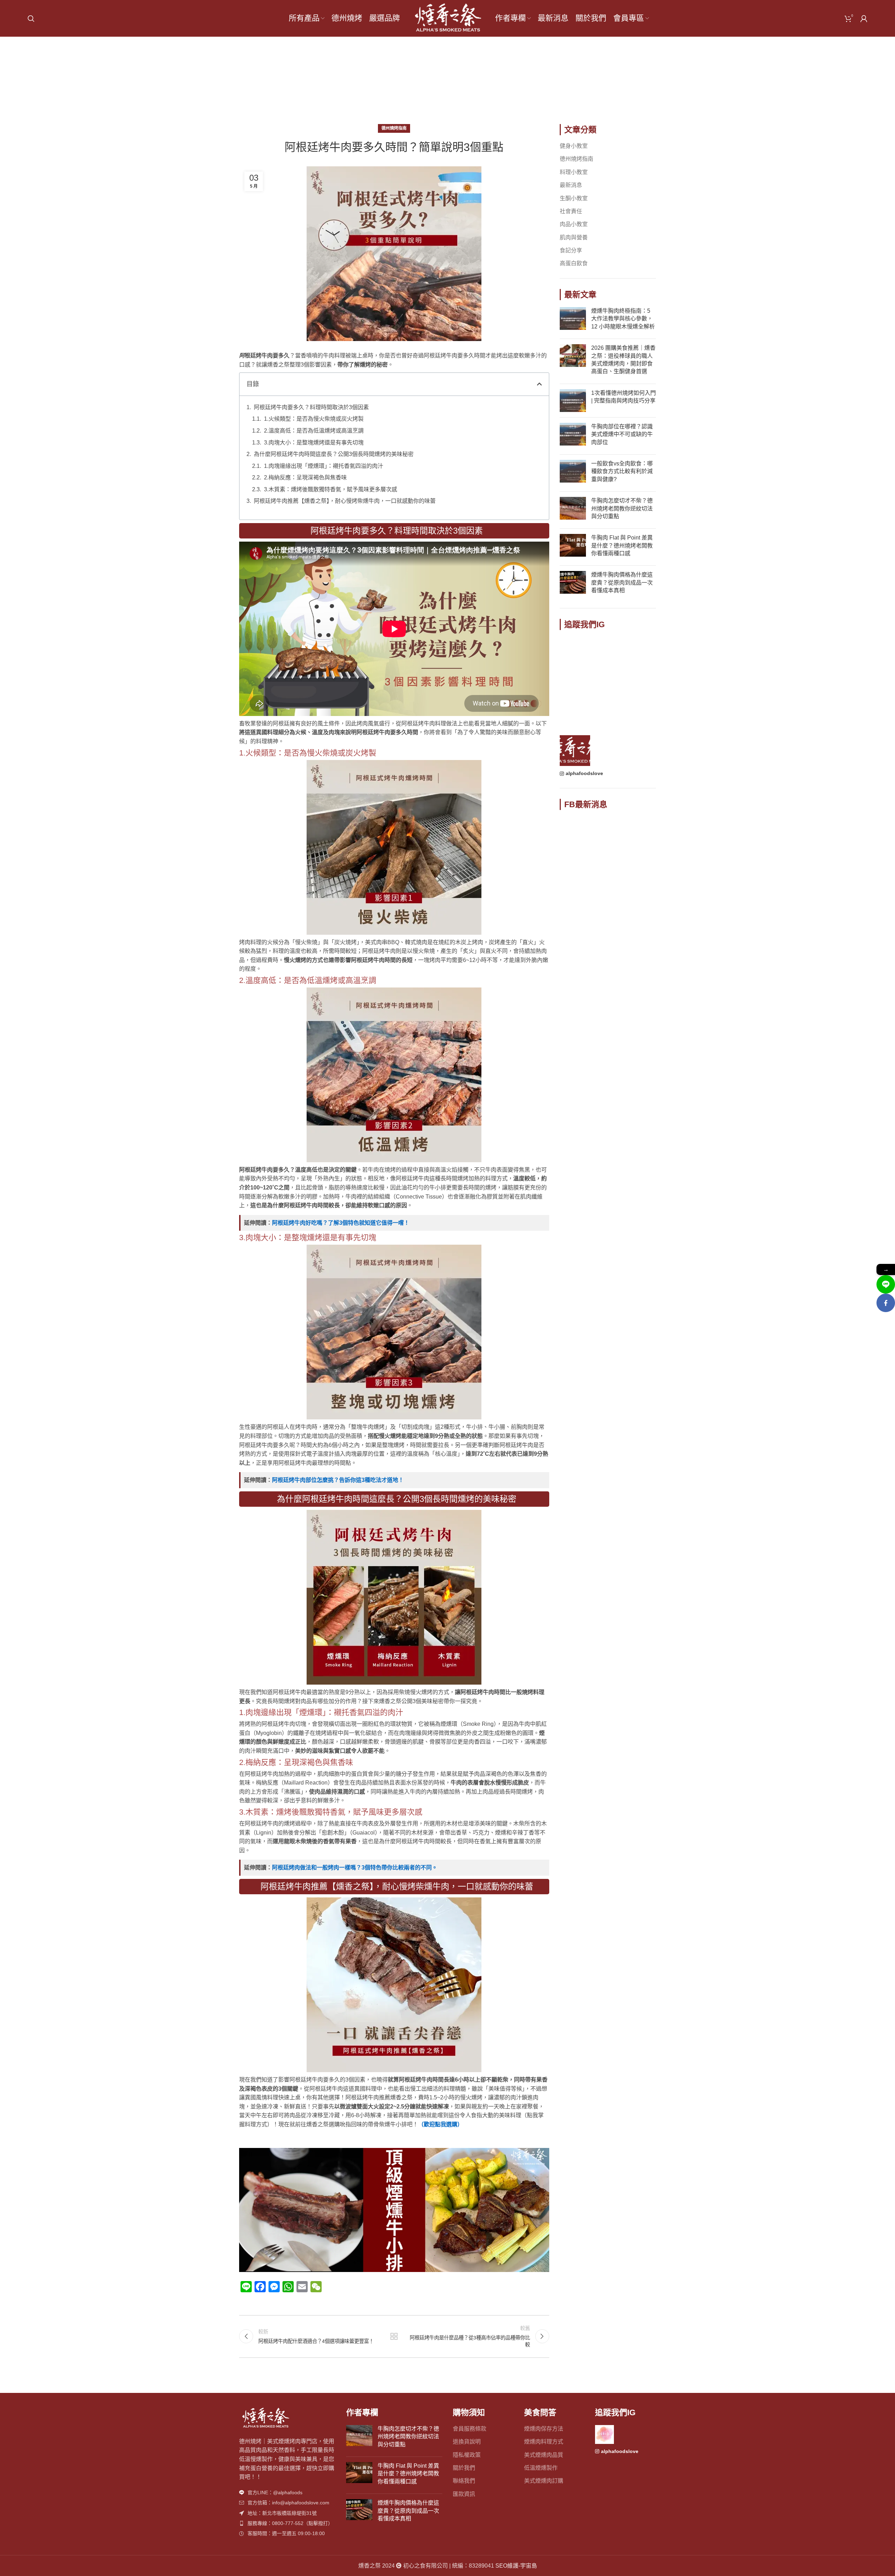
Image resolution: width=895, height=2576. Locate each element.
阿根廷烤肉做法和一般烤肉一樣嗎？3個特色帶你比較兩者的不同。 (355, 1868)
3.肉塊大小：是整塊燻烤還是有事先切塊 (314, 443)
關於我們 (464, 2468)
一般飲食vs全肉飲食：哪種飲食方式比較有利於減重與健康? (622, 471)
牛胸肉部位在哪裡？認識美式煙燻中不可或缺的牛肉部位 (622, 434)
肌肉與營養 (574, 237)
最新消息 (571, 185)
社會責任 (571, 211)
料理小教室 (574, 172)
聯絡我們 (464, 2481)
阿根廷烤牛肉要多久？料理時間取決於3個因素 (311, 407)
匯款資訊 (464, 2494)
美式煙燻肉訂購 (544, 2481)
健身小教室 (574, 146)
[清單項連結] (287, 2492)
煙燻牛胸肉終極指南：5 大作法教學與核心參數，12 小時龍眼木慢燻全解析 (623, 319)
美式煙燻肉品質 (544, 2455)
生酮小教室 (574, 198)
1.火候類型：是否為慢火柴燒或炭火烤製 (314, 419)
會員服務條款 (470, 2429)
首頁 (425, 84)
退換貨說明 (467, 2442)
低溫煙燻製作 (541, 2468)
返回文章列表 (394, 2336)
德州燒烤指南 (458, 84)
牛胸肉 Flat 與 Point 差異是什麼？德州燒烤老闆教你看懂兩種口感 (622, 545)
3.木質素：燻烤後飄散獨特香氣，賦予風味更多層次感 (331, 489)
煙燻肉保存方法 (544, 2429)
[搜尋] (31, 19)
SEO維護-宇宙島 (516, 2566)
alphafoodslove (584, 773)
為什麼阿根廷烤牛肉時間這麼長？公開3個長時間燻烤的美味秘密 (334, 454)
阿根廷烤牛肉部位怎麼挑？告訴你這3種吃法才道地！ (338, 1480)
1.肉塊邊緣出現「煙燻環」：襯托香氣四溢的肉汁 (324, 466)
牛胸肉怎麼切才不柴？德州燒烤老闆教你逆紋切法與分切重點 (622, 508)
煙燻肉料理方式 (544, 2442)
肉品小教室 (574, 224)
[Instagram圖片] (575, 652)
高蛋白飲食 (574, 263)
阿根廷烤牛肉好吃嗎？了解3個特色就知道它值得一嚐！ (341, 1223)
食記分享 (571, 250)
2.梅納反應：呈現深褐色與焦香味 (305, 477)
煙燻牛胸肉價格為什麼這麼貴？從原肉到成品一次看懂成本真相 (622, 583)
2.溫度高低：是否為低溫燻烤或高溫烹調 (314, 431)
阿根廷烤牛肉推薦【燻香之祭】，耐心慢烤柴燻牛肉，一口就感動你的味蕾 (345, 501)
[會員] (864, 19)
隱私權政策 (467, 2455)
